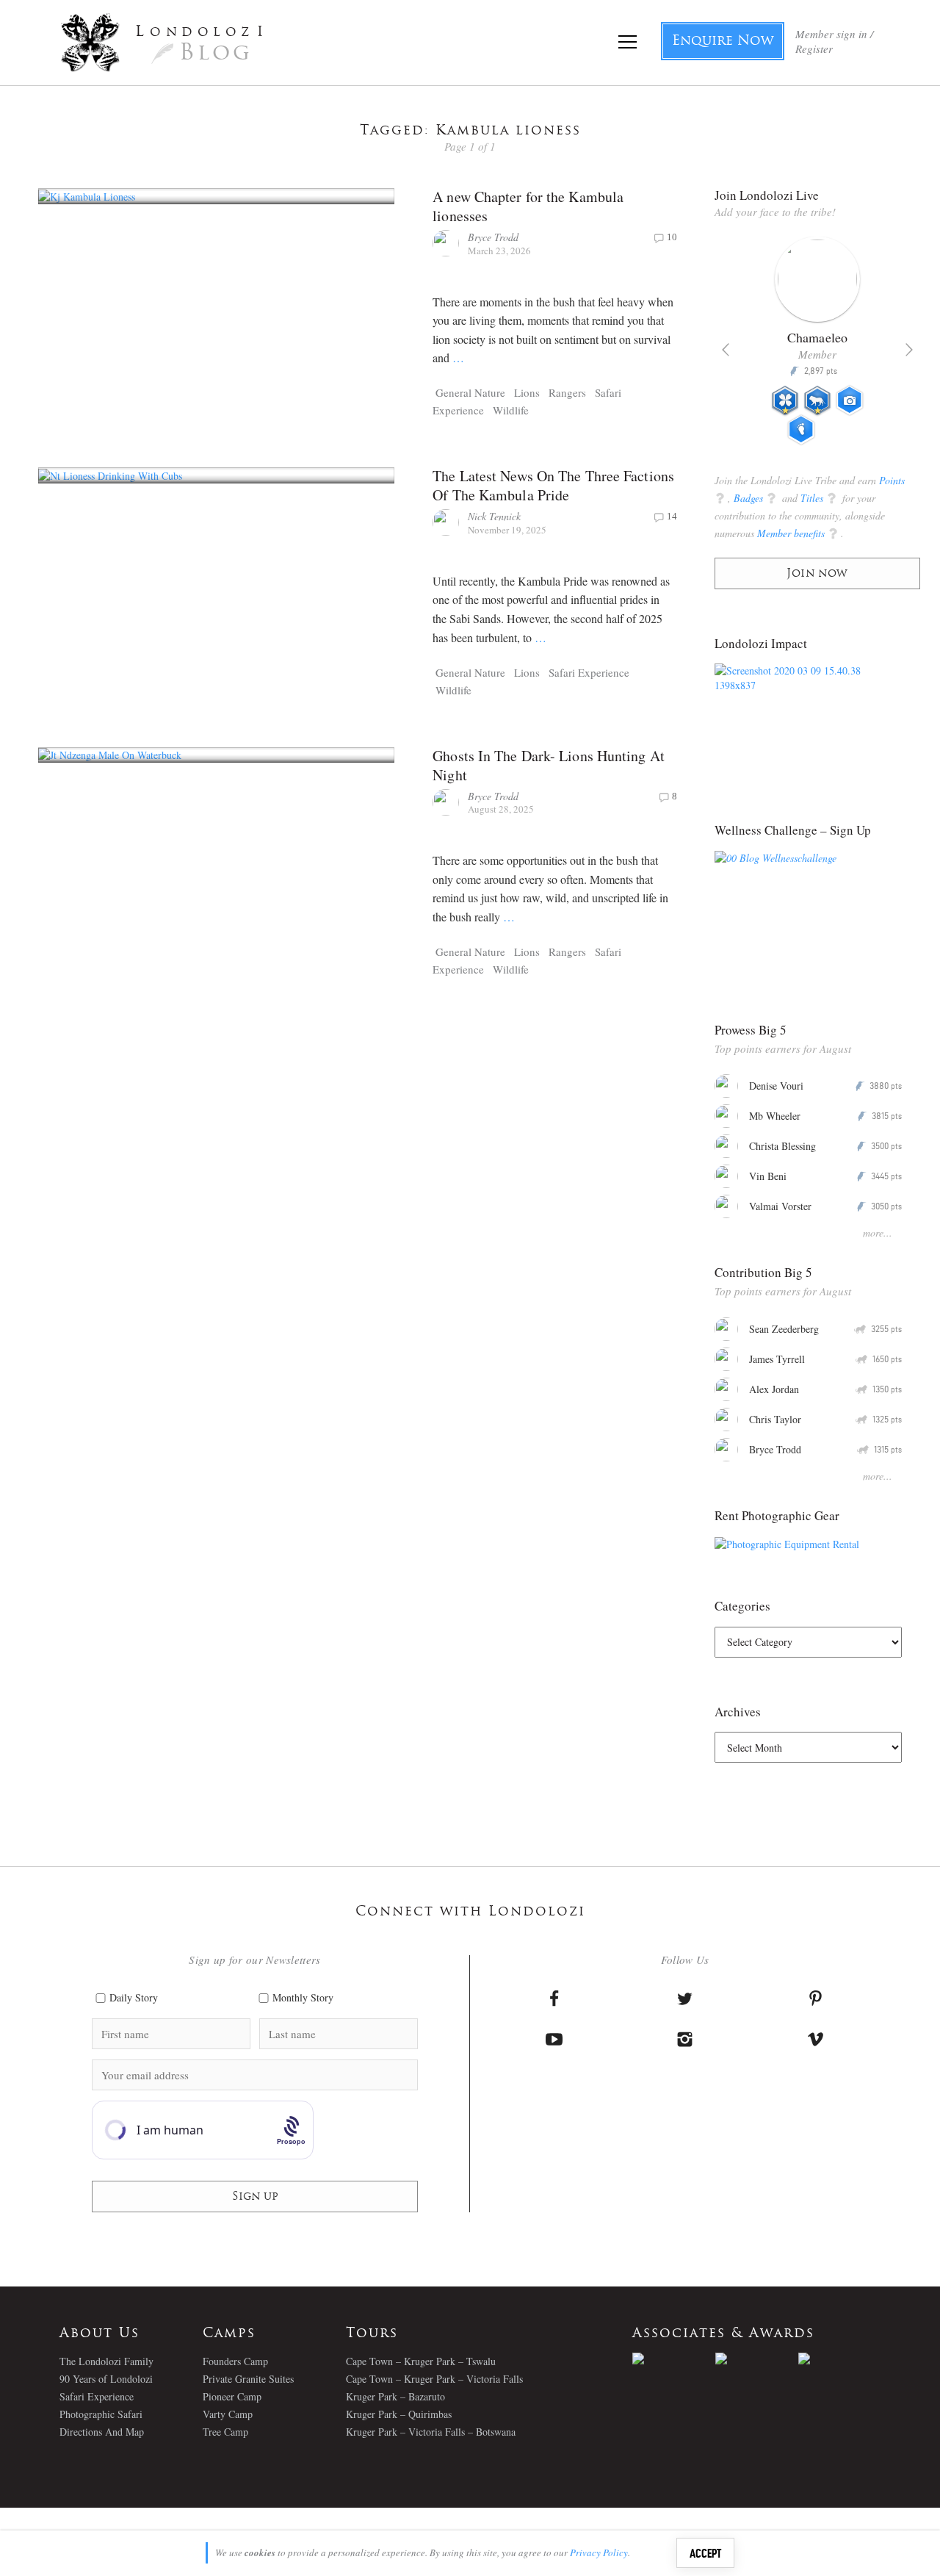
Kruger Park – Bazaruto (395, 2396)
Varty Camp (228, 2414)
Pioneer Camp (232, 2396)
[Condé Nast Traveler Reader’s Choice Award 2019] (674, 2359)
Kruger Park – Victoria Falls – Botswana (431, 2432)
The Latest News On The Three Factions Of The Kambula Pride (553, 485)
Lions (527, 392)
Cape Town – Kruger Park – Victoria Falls (434, 2379)
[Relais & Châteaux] (840, 2359)
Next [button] (909, 350)
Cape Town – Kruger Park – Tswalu (421, 2361)
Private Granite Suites (248, 2379)
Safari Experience (589, 672)
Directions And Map (102, 2432)
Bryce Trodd (493, 237)
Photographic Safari (101, 2414)
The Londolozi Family (106, 2361)
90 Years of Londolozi (106, 2379)
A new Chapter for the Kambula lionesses (528, 206)
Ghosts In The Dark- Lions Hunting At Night (549, 765)
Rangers (567, 392)
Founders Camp (235, 2361)
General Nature (470, 392)
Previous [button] (726, 350)
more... (878, 1233)
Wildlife (511, 410)
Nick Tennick (494, 516)
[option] (817, 347)
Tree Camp (225, 2432)
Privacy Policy (599, 2552)
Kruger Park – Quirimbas (399, 2414)
